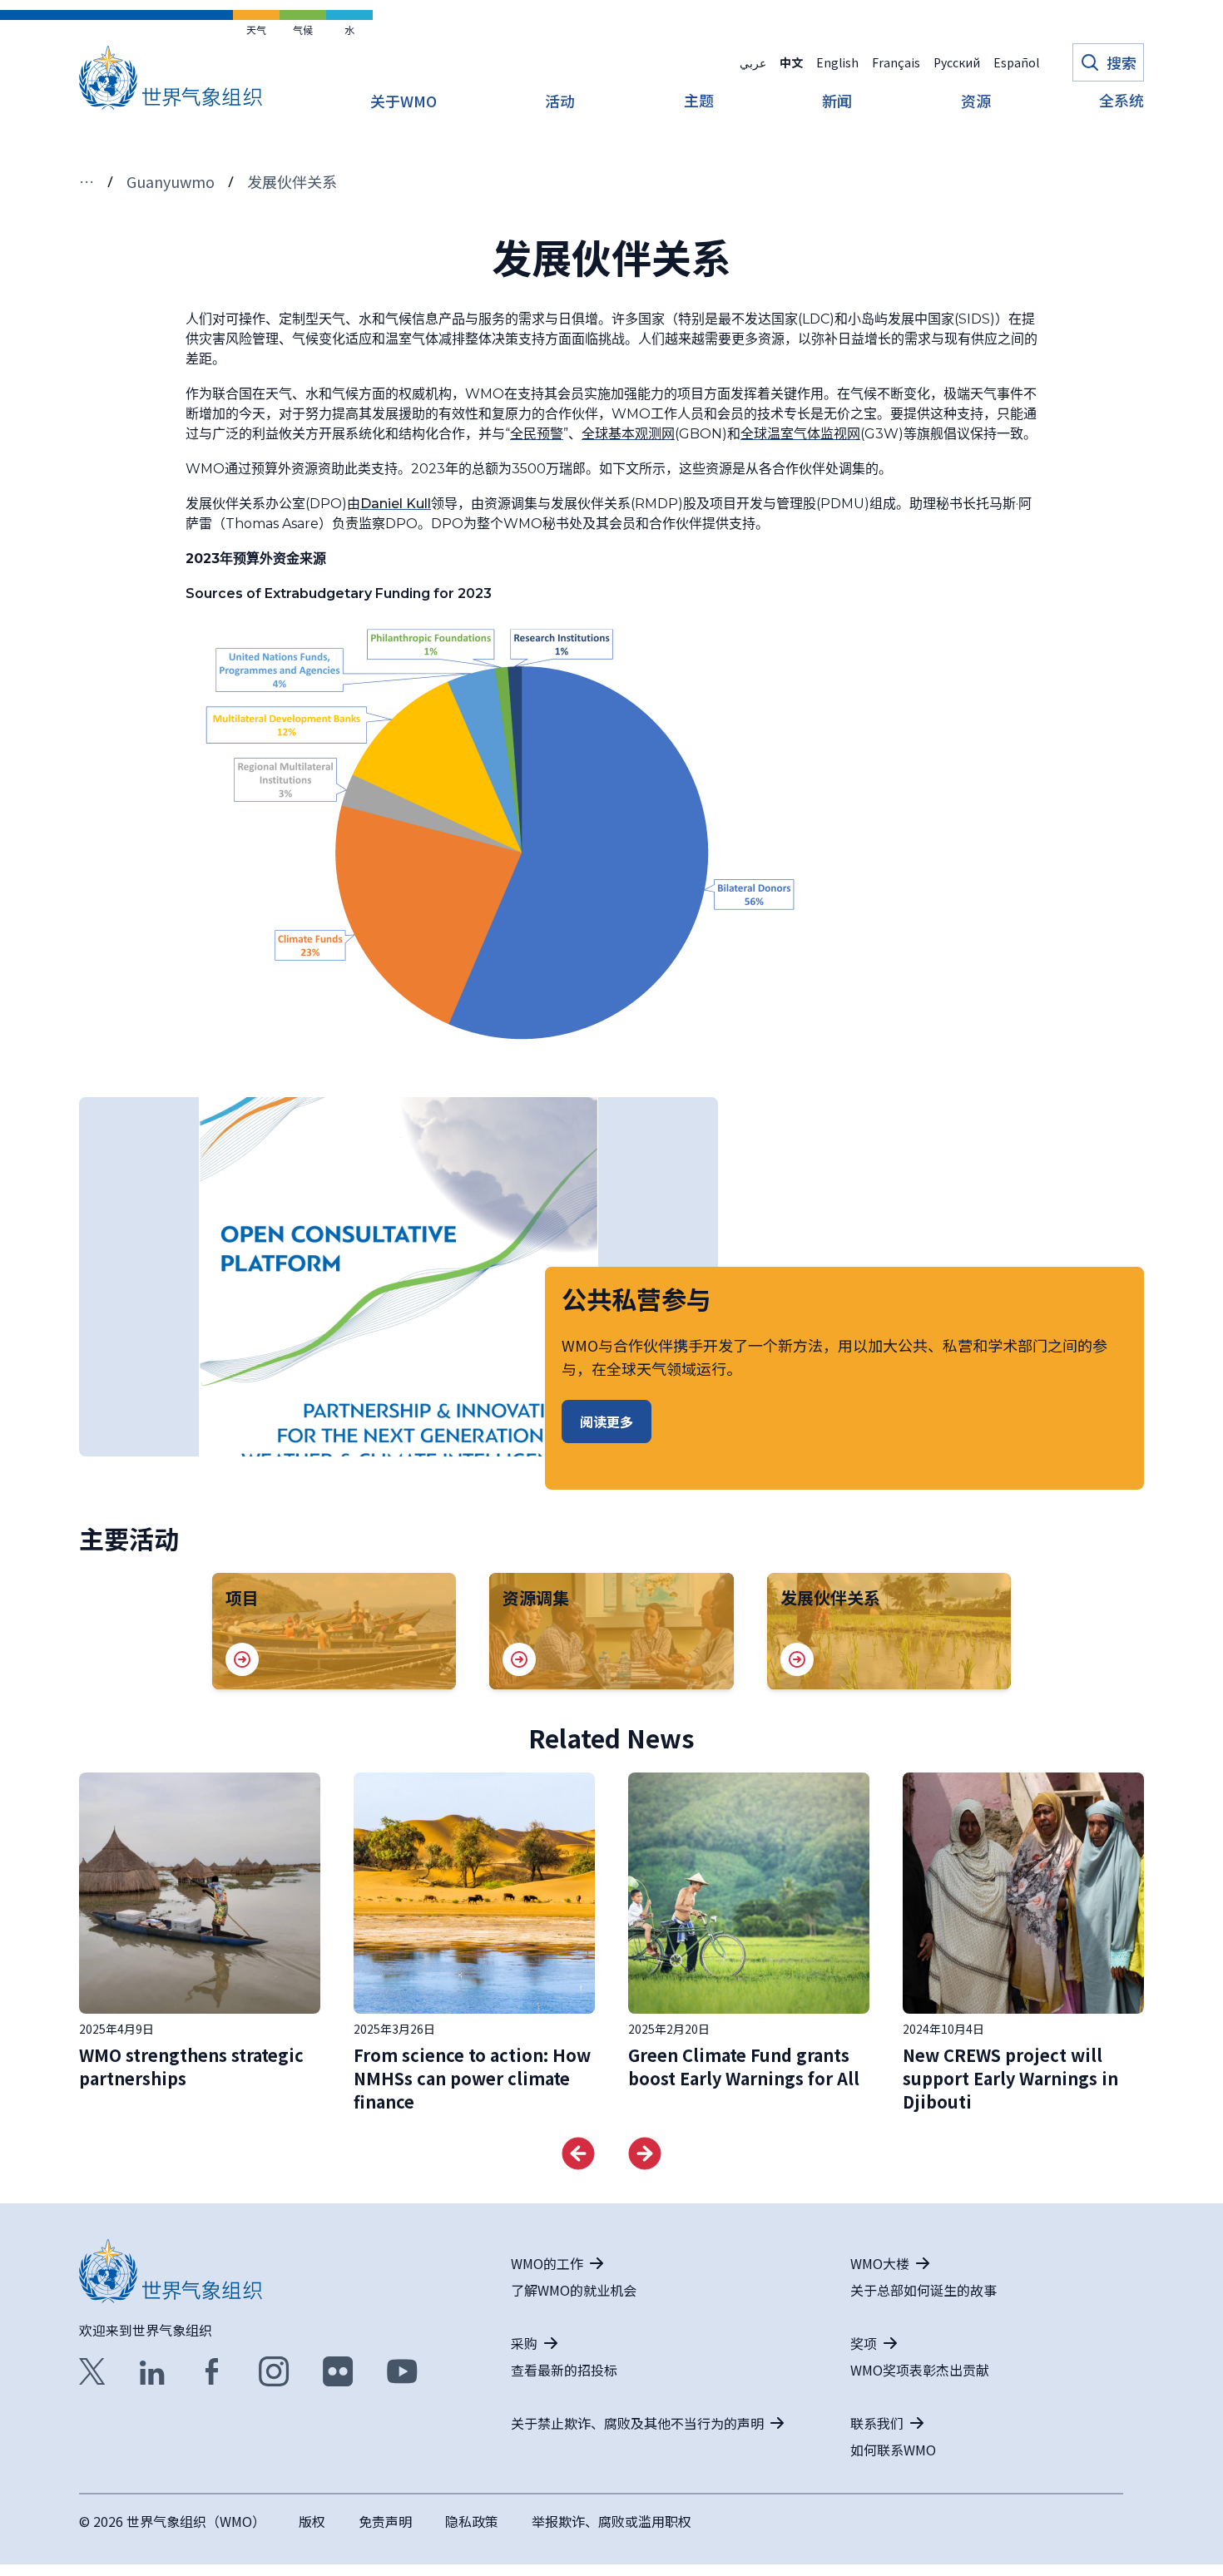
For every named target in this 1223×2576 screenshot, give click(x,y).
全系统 (1121, 101)
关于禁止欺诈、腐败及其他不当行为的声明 (637, 2423)
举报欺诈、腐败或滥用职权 (611, 2521)
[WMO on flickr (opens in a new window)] (338, 2371)
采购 (524, 2343)
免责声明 (385, 2521)
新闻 (837, 102)
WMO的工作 (547, 2263)
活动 (560, 102)
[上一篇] (578, 2153)
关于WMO (404, 102)
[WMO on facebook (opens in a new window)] (212, 2371)
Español (1016, 62)
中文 (791, 62)
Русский (957, 62)
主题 (699, 101)
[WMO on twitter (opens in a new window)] (92, 2371)
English (837, 62)
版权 (312, 2521)
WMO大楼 (880, 2263)
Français (896, 62)
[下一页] (645, 2153)
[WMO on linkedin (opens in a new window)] (152, 2371)
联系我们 (877, 2423)
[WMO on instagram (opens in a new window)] (274, 2371)
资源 (976, 102)
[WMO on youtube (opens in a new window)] (402, 2371)
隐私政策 (472, 2521)
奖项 (864, 2343)
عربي (753, 62)
